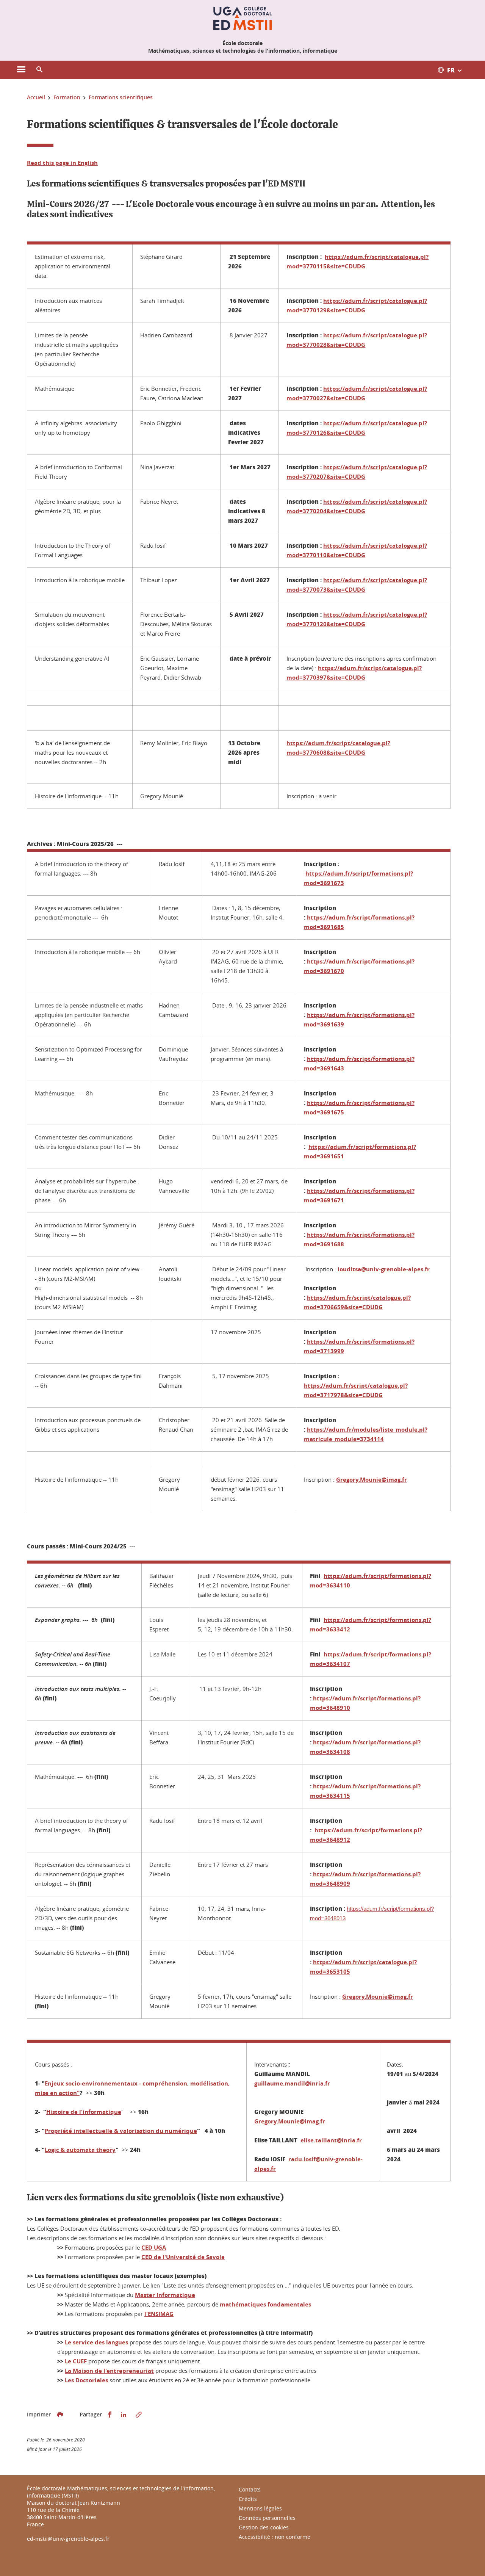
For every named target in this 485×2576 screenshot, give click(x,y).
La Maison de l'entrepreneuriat (109, 2371)
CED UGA (154, 2248)
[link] (372, 1480)
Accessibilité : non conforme (275, 2537)
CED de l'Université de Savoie (183, 2257)
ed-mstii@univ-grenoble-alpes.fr (68, 2539)
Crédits (248, 2499)
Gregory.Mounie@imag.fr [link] (372, 1480)
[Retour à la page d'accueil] (242, 18)
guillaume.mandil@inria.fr (292, 2083)
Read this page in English (62, 163)
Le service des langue (95, 2342)
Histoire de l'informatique (84, 2112)
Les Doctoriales (86, 2380)
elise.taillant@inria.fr (331, 2140)
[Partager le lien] (139, 2415)
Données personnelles (267, 2518)
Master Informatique (165, 2295)
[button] (39, 70)
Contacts (250, 2489)
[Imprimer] (60, 2415)
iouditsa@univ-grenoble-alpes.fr (384, 1269)
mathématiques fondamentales (265, 2304)
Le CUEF (76, 2361)
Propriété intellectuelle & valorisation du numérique (121, 2131)
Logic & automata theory (80, 2150)
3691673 (332, 883)
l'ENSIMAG (159, 2314)
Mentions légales (260, 2508)
